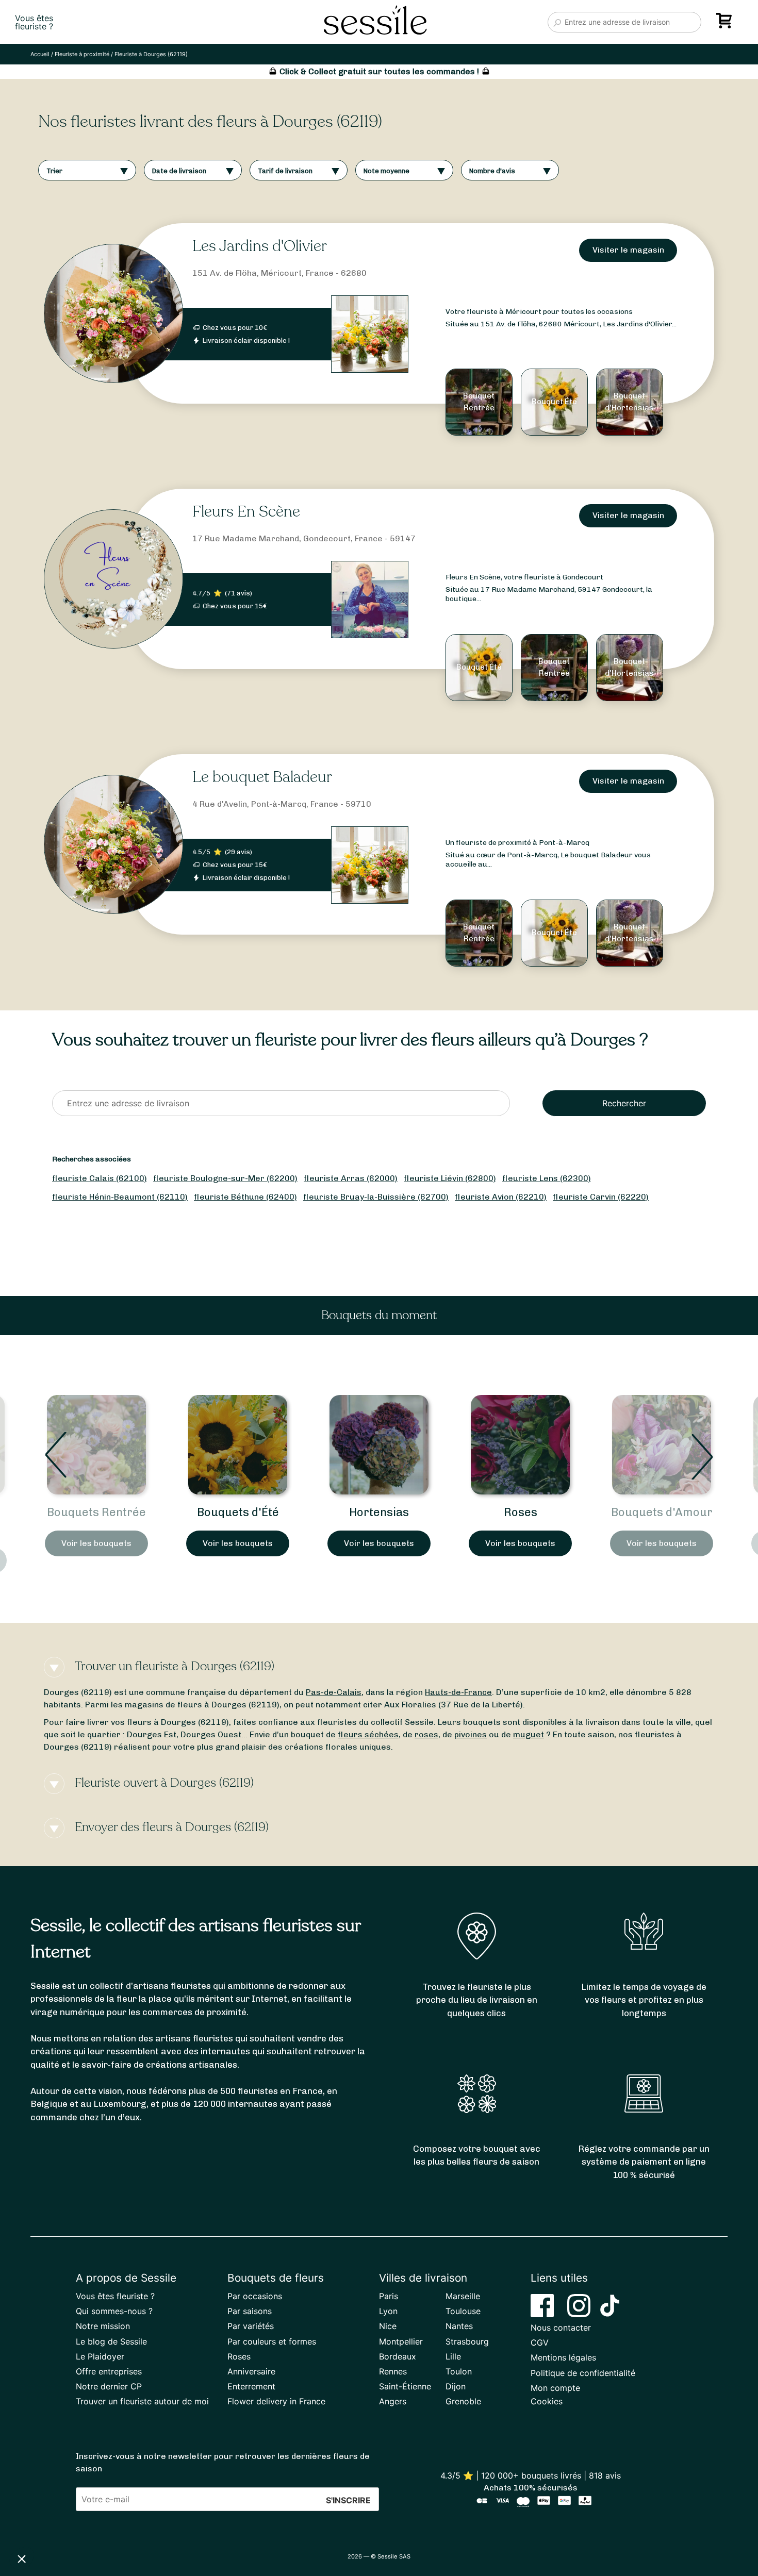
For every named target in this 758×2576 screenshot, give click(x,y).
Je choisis (119, 2524)
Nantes (459, 2326)
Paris (389, 2296)
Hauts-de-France (458, 1692)
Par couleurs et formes (272, 2341)
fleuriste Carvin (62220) (601, 1197)
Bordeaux (398, 2356)
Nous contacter (561, 2328)
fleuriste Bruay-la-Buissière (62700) (376, 1197)
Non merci (46, 2524)
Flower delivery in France (276, 2401)
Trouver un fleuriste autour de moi (142, 2401)
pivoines (471, 1734)
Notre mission (103, 2326)
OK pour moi (191, 2524)
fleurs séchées (368, 1734)
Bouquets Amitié (662, 1512)
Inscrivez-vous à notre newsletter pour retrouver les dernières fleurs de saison (223, 2462)
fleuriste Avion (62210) (501, 1197)
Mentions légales (563, 2357)
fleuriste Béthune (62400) (245, 1197)
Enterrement (251, 2386)
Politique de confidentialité (583, 2373)
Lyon (388, 2311)
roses (426, 1734)
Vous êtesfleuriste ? (34, 22)
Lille (453, 2356)
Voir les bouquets (96, 1543)
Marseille (463, 2296)
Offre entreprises (109, 2371)
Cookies (547, 2401)
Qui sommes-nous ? (114, 2311)
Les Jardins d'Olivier (260, 246)
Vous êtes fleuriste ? (115, 2296)
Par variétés (251, 2326)
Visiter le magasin (628, 250)
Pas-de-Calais (334, 1692)
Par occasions (255, 2296)
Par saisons (250, 2311)
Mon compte (555, 2388)
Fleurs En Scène (246, 512)
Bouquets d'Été (97, 1512)
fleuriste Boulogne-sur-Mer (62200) (225, 1178)
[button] (22, 2558)
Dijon (456, 2386)
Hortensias (238, 1512)
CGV (540, 2342)
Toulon (459, 2371)
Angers (393, 2401)
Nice (388, 2326)
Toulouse (463, 2311)
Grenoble (463, 2401)
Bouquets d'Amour (521, 1512)
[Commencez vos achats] (726, 24)
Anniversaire (251, 2371)
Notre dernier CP (109, 2386)
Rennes (393, 2371)
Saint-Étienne (405, 2386)
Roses (379, 1512)
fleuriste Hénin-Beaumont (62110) (120, 1197)
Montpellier (401, 2341)
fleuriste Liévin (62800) (450, 1178)
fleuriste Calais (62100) (100, 1178)
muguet (529, 1734)
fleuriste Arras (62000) (351, 1178)
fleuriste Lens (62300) (547, 1178)
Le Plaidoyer (100, 2356)
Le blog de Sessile (111, 2341)
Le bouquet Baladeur (262, 777)
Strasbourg (467, 2341)
